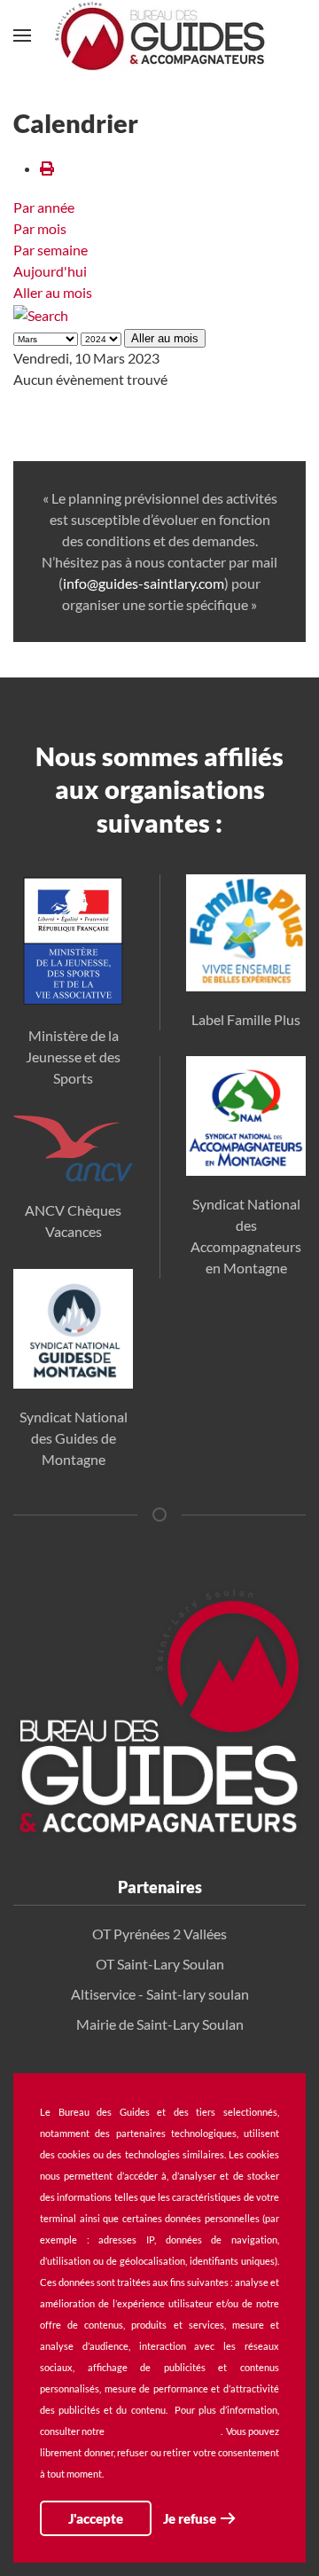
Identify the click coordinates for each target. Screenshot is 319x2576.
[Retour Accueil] (159, 35)
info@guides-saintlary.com (144, 583)
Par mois (40, 228)
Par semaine (51, 250)
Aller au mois (53, 292)
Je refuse (190, 2518)
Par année (44, 207)
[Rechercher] (41, 313)
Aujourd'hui (50, 271)
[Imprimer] (47, 168)
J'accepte (96, 2518)
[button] (22, 35)
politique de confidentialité (163, 2431)
